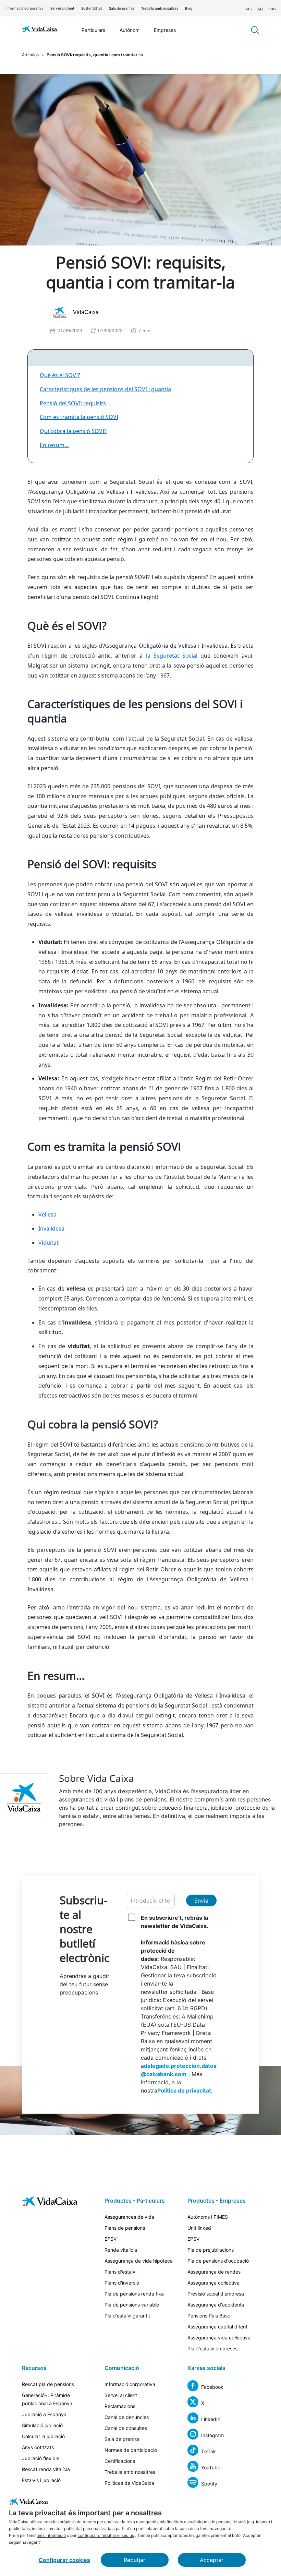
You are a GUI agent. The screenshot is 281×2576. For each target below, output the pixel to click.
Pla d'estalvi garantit (127, 2316)
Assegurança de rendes (214, 2272)
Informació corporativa (25, 8)
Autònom (130, 30)
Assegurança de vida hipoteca (139, 2261)
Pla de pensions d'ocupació (218, 2261)
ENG (272, 9)
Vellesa (47, 1214)
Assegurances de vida (129, 2217)
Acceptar (212, 2560)
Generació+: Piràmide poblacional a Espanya (47, 2399)
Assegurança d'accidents (216, 2305)
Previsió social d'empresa (216, 2294)
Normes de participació (131, 2450)
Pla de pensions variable (132, 2305)
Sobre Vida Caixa (96, 1778)
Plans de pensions (125, 2228)
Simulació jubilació (42, 2425)
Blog (189, 8)
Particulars (93, 30)
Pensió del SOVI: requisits (73, 403)
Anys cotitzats (38, 2447)
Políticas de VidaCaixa (129, 2483)
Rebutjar (135, 2560)
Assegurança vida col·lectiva (219, 2338)
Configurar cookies (64, 2560)
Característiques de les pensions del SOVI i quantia (105, 389)
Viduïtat (48, 1243)
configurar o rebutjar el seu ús (106, 2535)
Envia (201, 1901)
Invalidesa (51, 1229)
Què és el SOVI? (60, 375)
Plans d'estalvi (120, 2272)
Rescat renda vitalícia (46, 2469)
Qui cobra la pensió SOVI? (73, 431)
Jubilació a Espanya (44, 2414)
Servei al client (62, 8)
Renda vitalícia (121, 2250)
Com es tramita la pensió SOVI (79, 417)
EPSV (111, 2239)
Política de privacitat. (185, 2090)
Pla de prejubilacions (211, 2250)
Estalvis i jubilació (41, 2480)
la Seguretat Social (172, 656)
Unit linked (199, 2228)
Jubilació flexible (41, 2458)
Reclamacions (120, 2406)
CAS (248, 9)
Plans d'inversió (122, 2283)
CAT (260, 9)
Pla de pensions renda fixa (134, 2294)
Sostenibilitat (92, 8)
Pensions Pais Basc (209, 2316)
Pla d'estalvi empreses (212, 2349)
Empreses (165, 30)
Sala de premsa (122, 8)
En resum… (54, 445)
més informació (51, 2535)
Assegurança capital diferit (217, 2327)
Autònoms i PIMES (208, 2217)
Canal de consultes (126, 2428)
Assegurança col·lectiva (213, 2283)
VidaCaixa (86, 312)
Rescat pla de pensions (48, 2384)
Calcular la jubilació (43, 2436)
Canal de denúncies (127, 2417)
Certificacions (120, 2461)
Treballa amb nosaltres (160, 8)
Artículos (30, 55)
